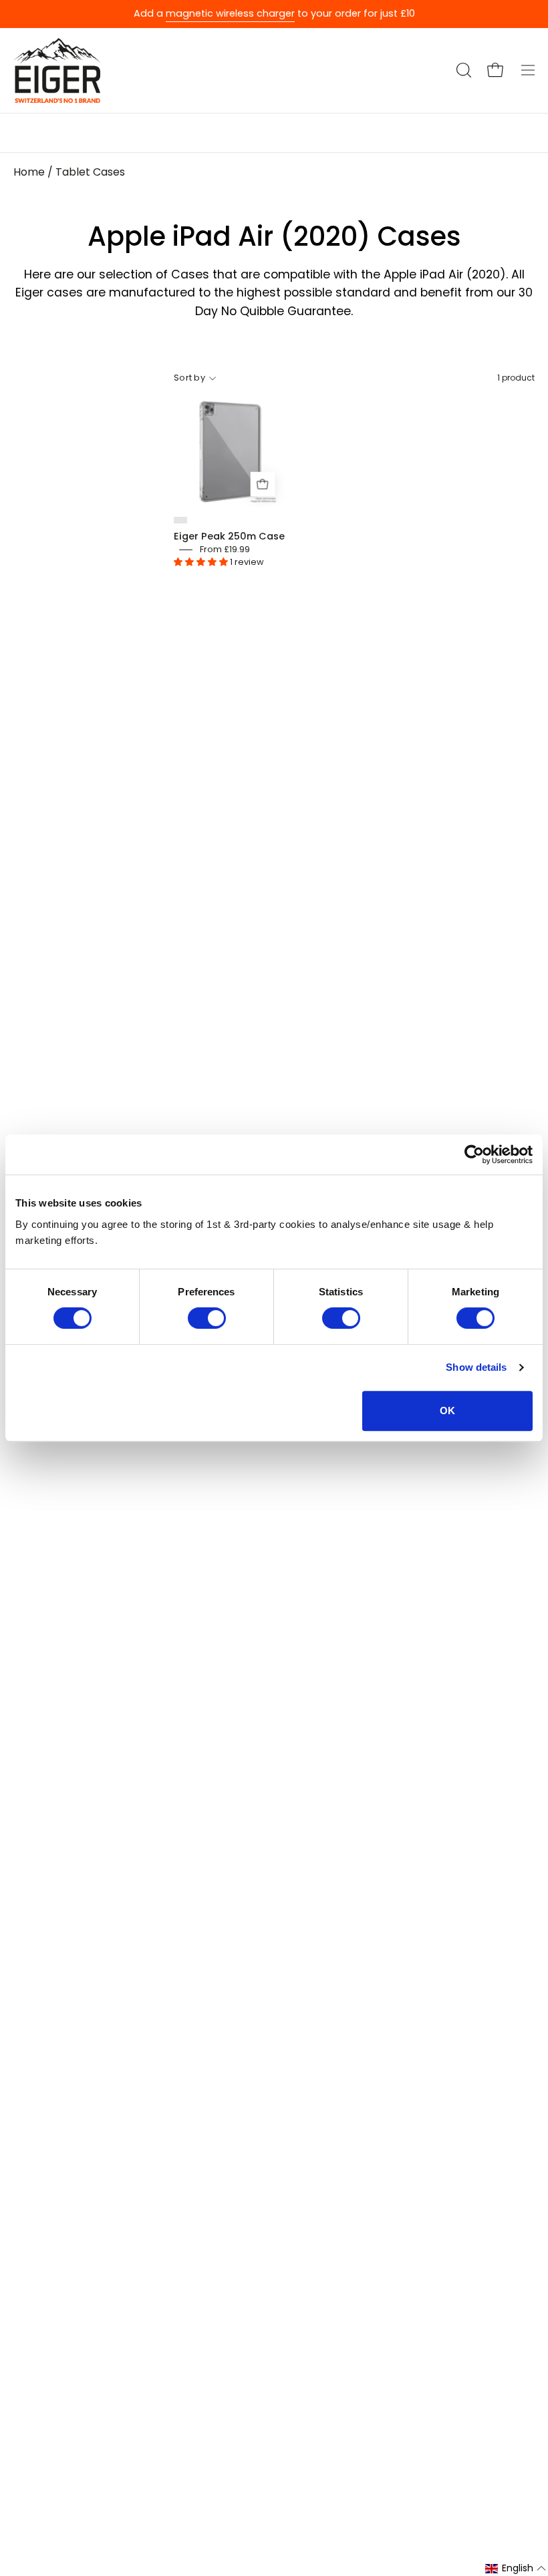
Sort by (189, 378)
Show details (476, 1367)
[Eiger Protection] (57, 70)
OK (447, 1411)
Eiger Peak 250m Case (229, 536)
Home (29, 172)
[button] (462, 70)
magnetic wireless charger (230, 13)
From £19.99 (225, 549)
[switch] (207, 1318)
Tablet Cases (90, 172)
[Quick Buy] (263, 484)
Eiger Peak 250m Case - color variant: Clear (180, 520)
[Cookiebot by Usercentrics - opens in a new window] (474, 1154)
